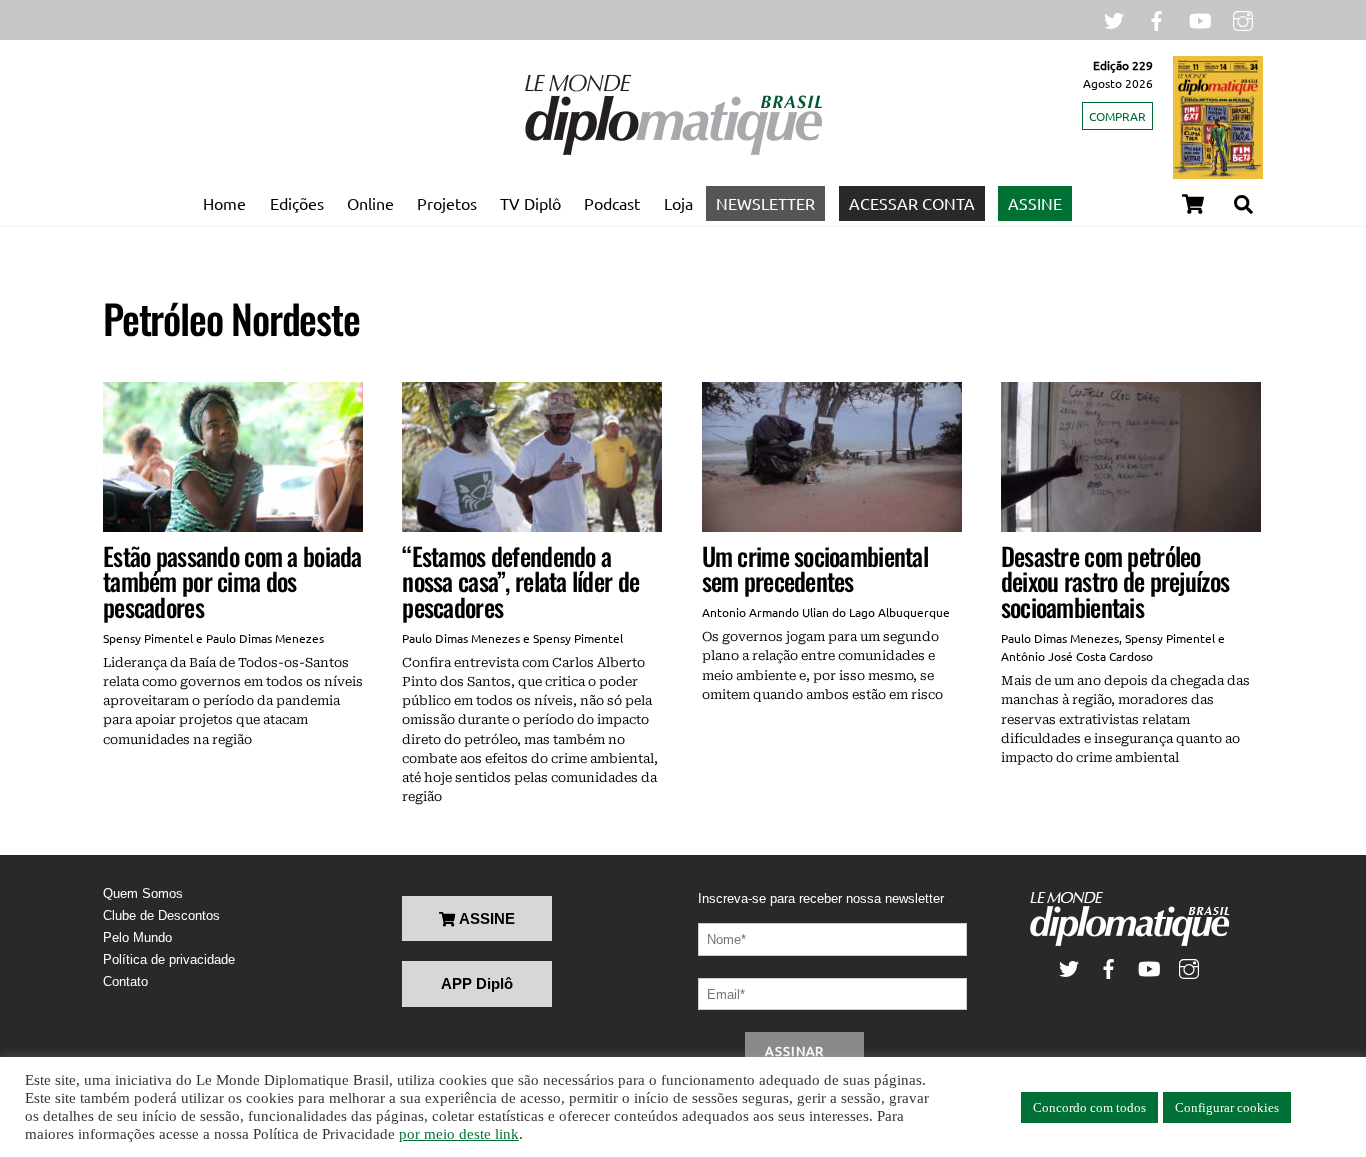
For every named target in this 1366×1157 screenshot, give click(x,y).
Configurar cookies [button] (1227, 1107)
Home (224, 203)
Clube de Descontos (161, 915)
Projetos (447, 203)
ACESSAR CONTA (912, 203)
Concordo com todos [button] (1089, 1107)
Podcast (612, 203)
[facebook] (1157, 18)
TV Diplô (530, 203)
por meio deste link (459, 1134)
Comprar (1117, 116)
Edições (297, 203)
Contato (125, 981)
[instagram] (1243, 18)
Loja (678, 203)
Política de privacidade (169, 959)
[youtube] (1200, 18)
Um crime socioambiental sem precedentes (815, 568)
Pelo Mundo (137, 937)
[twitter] (1114, 18)
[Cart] (1193, 204)
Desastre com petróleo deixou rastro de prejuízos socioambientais (1115, 581)
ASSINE (1035, 203)
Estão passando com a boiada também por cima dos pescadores (232, 581)
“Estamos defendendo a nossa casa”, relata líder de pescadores (520, 581)
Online (370, 203)
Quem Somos (143, 893)
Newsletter (765, 203)
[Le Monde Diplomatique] (673, 151)
